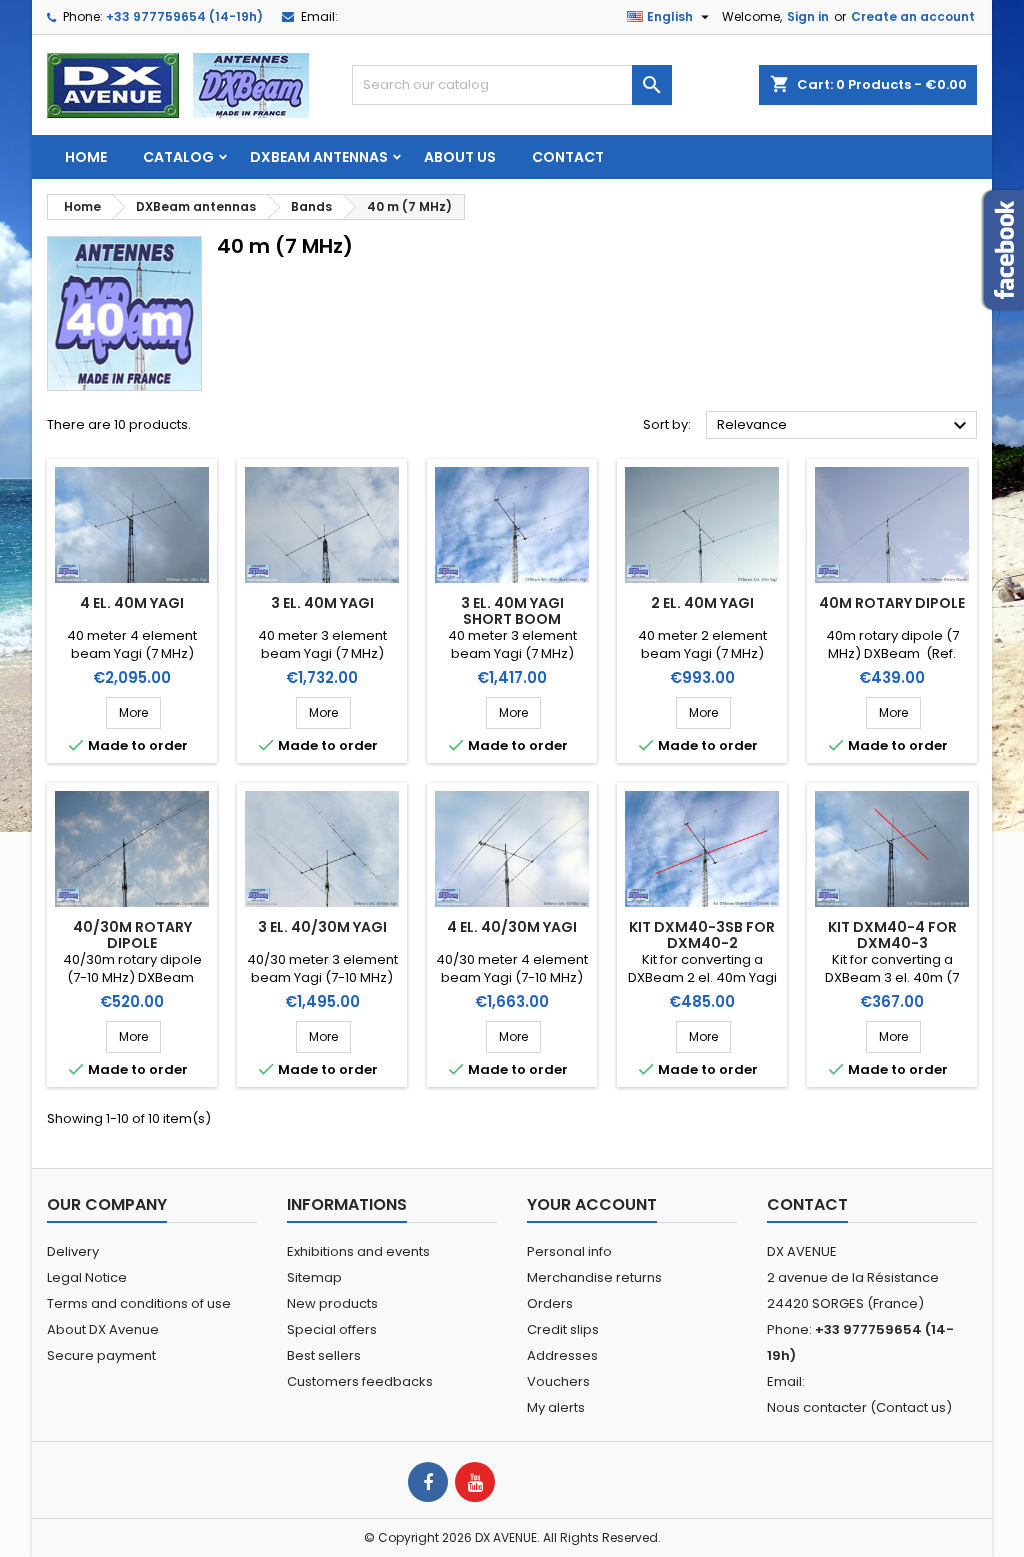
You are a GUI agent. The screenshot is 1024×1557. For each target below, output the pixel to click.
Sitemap (314, 1277)
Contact (568, 157)
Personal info (569, 1251)
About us (460, 157)
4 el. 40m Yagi (132, 603)
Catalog (178, 157)
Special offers (332, 1329)
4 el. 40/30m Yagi (512, 927)
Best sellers (324, 1355)
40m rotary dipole (892, 603)
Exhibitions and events (358, 1251)
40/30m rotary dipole (132, 935)
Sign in (808, 16)
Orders (550, 1303)
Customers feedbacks (360, 1381)
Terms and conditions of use (139, 1303)
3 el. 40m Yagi (322, 603)
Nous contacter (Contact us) (859, 1407)
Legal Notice (87, 1277)
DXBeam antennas (319, 157)
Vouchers (558, 1381)
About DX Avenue (103, 1329)
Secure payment (101, 1355)
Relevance (844, 426)
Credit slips (563, 1329)
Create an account (913, 16)
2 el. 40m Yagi (702, 603)
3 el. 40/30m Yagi (322, 927)
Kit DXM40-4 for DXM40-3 (892, 935)
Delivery (73, 1251)
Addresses (562, 1355)
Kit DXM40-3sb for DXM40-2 (702, 935)
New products (332, 1303)
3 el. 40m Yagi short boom (512, 611)
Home (86, 157)
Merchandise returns (594, 1277)
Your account (592, 1204)
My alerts (556, 1407)
